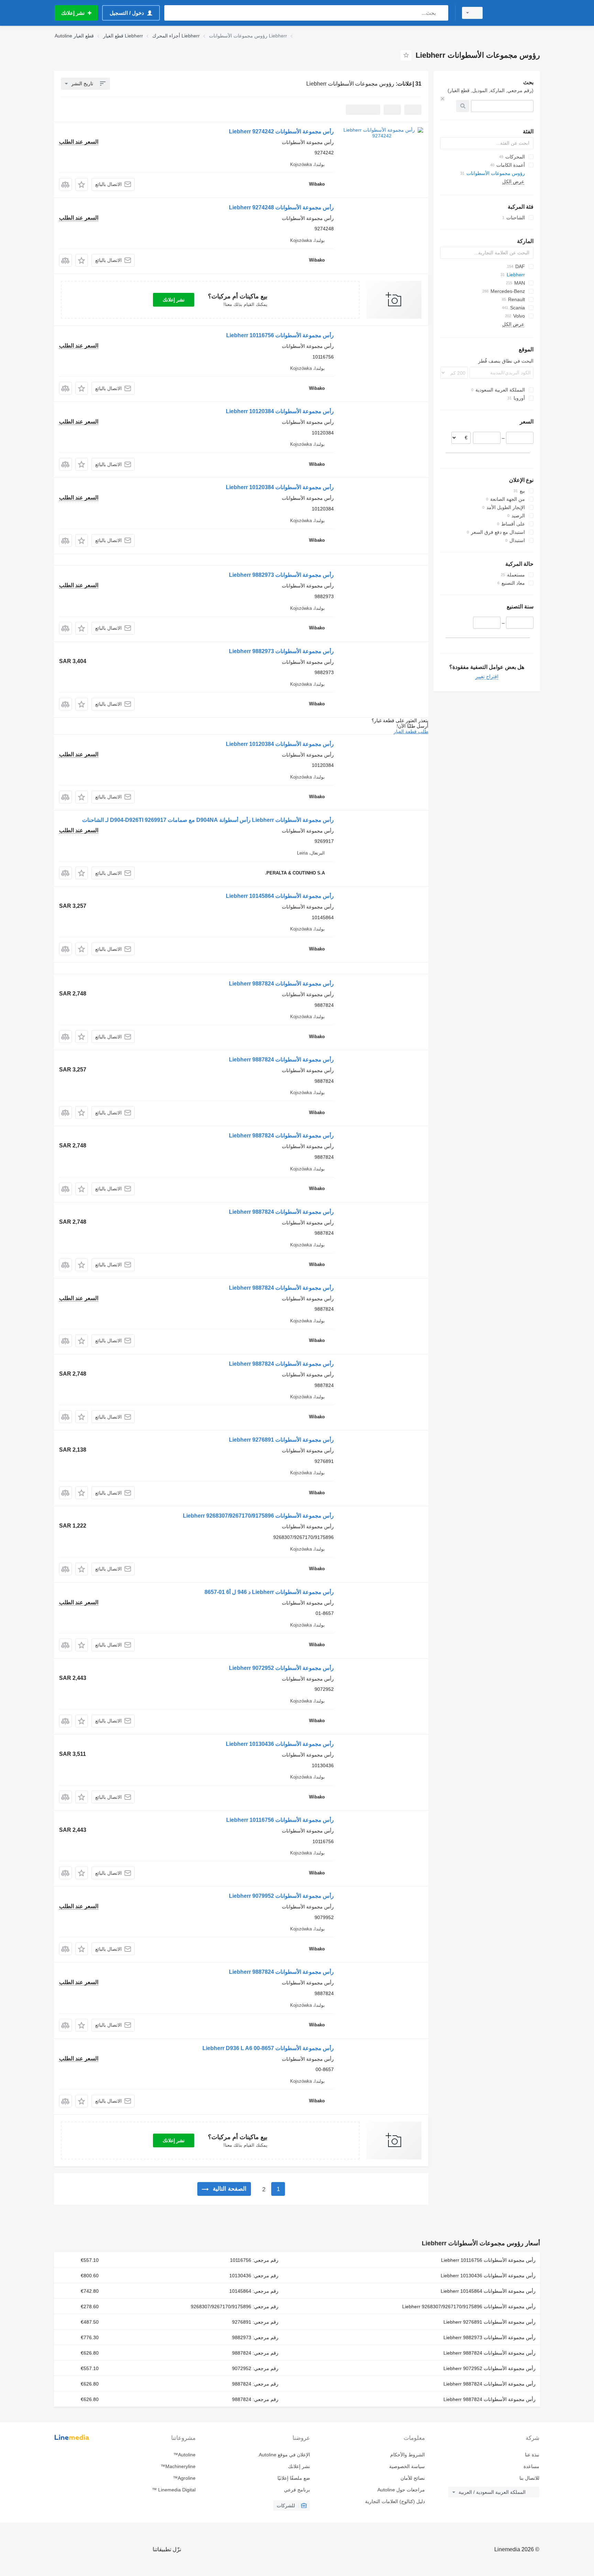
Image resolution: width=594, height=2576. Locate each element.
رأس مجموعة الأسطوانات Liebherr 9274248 (281, 207)
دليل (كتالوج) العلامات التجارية (395, 2501)
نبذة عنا (532, 2455)
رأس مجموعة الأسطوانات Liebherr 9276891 (281, 1440)
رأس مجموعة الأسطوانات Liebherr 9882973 (281, 575)
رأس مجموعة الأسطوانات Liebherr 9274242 (281, 131)
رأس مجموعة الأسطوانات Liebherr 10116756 (280, 335)
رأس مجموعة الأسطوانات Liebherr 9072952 (281, 1668)
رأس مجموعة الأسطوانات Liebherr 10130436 (280, 1744)
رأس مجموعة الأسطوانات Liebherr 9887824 (281, 984)
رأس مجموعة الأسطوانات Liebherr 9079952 (281, 1896)
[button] (82, 184)
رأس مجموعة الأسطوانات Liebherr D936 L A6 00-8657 (268, 2048)
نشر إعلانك (174, 300)
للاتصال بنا (529, 2478)
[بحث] (442, 13)
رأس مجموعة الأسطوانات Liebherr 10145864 (280, 896)
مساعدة (531, 2466)
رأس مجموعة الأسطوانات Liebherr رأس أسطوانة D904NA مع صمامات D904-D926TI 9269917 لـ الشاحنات (208, 820)
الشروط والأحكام (407, 2455)
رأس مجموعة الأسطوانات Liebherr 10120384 (280, 411)
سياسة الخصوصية (407, 2466)
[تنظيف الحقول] (442, 99)
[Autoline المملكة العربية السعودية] (515, 13)
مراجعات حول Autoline (401, 2490)
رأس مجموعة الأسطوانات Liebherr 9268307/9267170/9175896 (258, 1516)
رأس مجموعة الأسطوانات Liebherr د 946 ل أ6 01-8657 (269, 1592)
